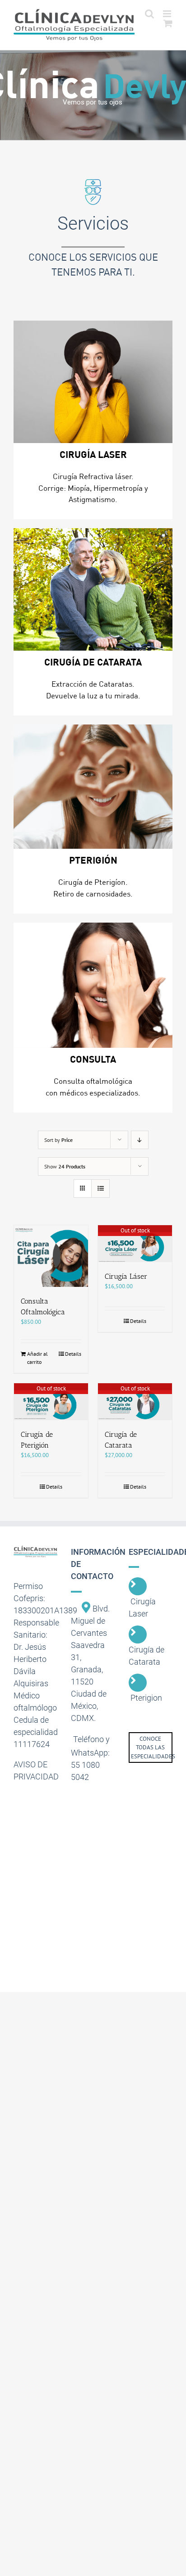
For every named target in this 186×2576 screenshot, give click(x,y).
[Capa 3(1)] (93, 382)
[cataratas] (93, 589)
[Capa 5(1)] (93, 787)
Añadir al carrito (37, 1358)
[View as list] (100, 1188)
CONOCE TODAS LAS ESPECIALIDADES (153, 1748)
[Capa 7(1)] (93, 985)
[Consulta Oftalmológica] (51, 1256)
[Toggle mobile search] (149, 14)
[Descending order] (140, 1140)
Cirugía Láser (126, 1276)
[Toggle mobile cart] (168, 23)
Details (73, 1354)
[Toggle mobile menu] (168, 14)
